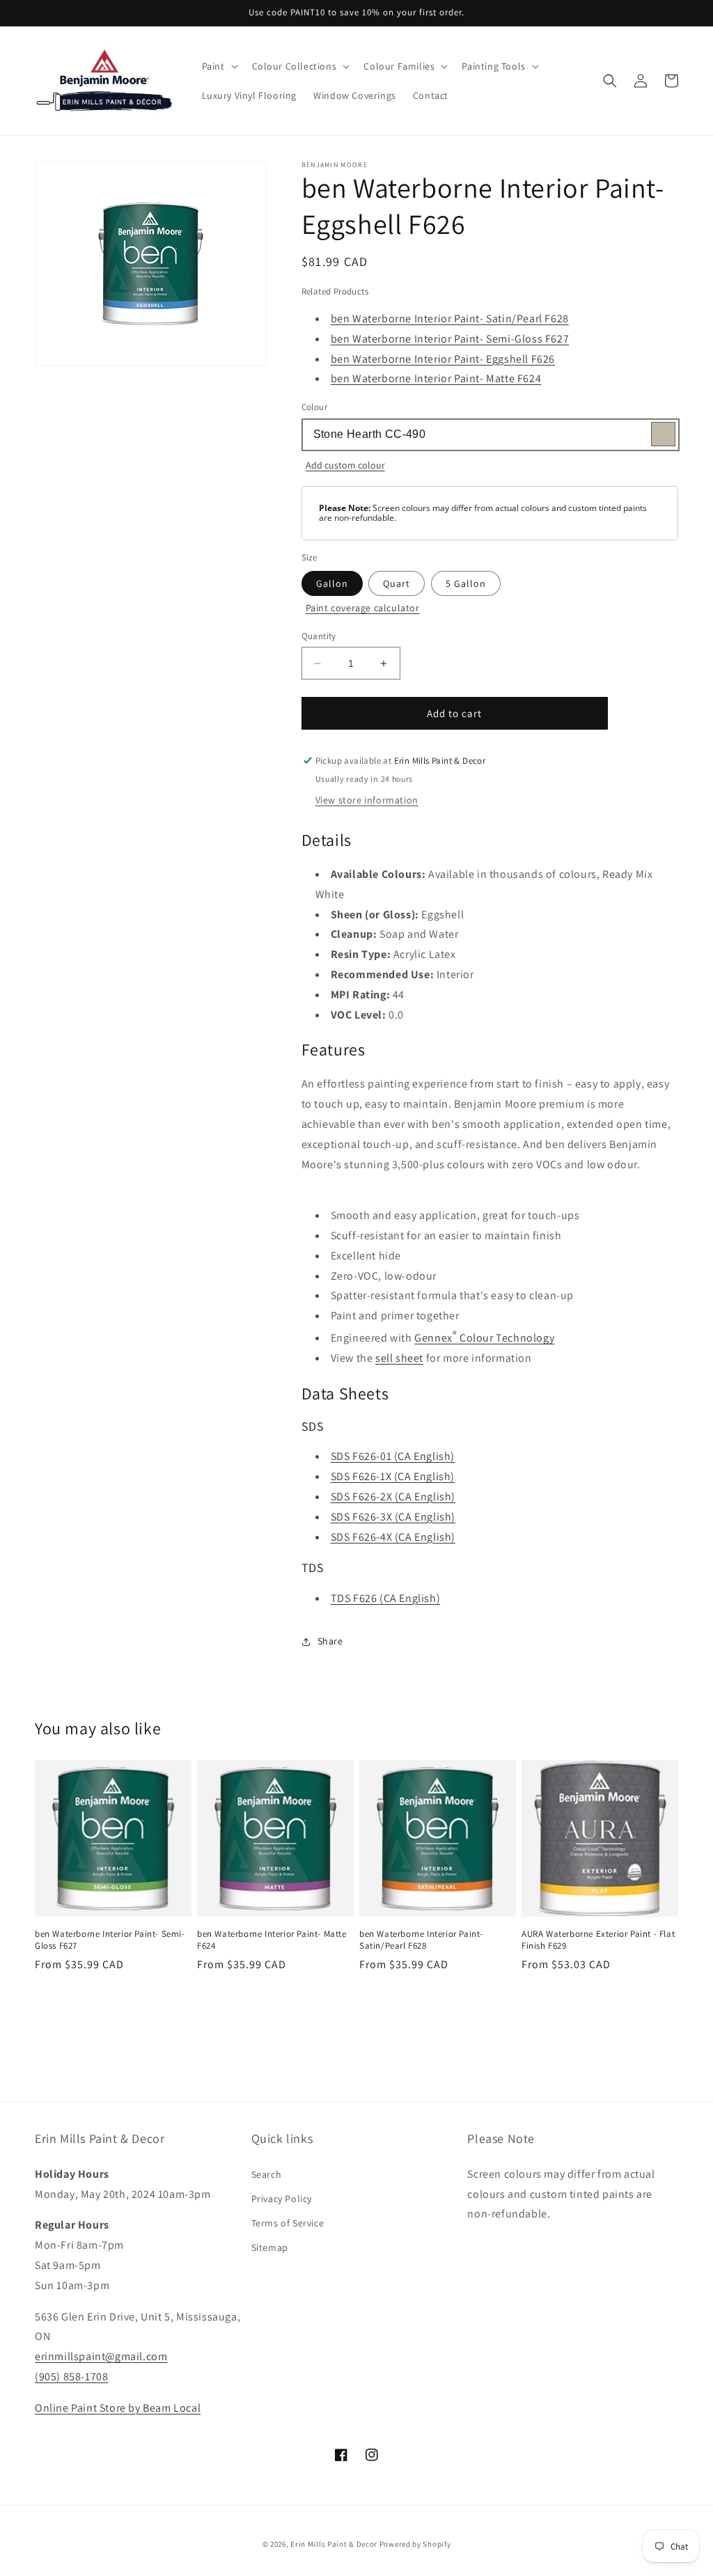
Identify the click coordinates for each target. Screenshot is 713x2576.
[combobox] (490, 435)
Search (267, 2174)
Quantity (319, 636)
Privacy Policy (282, 2199)
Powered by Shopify (415, 2544)
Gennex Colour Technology (484, 1338)
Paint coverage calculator (363, 608)
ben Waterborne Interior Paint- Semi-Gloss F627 (450, 339)
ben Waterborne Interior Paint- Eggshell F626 (443, 359)
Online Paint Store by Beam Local (118, 2408)
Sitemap (270, 2247)
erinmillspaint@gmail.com (101, 2356)
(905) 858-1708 (71, 2377)
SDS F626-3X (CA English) (393, 1517)
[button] (219, 66)
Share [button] (330, 1641)
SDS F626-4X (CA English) (393, 1537)
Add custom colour (345, 465)
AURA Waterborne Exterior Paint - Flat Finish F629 (598, 1940)
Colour (314, 407)
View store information (367, 800)
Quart (397, 583)
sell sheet (399, 1358)
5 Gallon (466, 583)
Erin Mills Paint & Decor (334, 2544)
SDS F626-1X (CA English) (393, 1476)
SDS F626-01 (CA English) (393, 1456)
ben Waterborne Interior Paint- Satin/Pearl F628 (450, 319)
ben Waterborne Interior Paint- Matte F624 (436, 378)
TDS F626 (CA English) (386, 1598)
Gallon (332, 583)
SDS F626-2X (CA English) (393, 1497)
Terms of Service (288, 2223)
